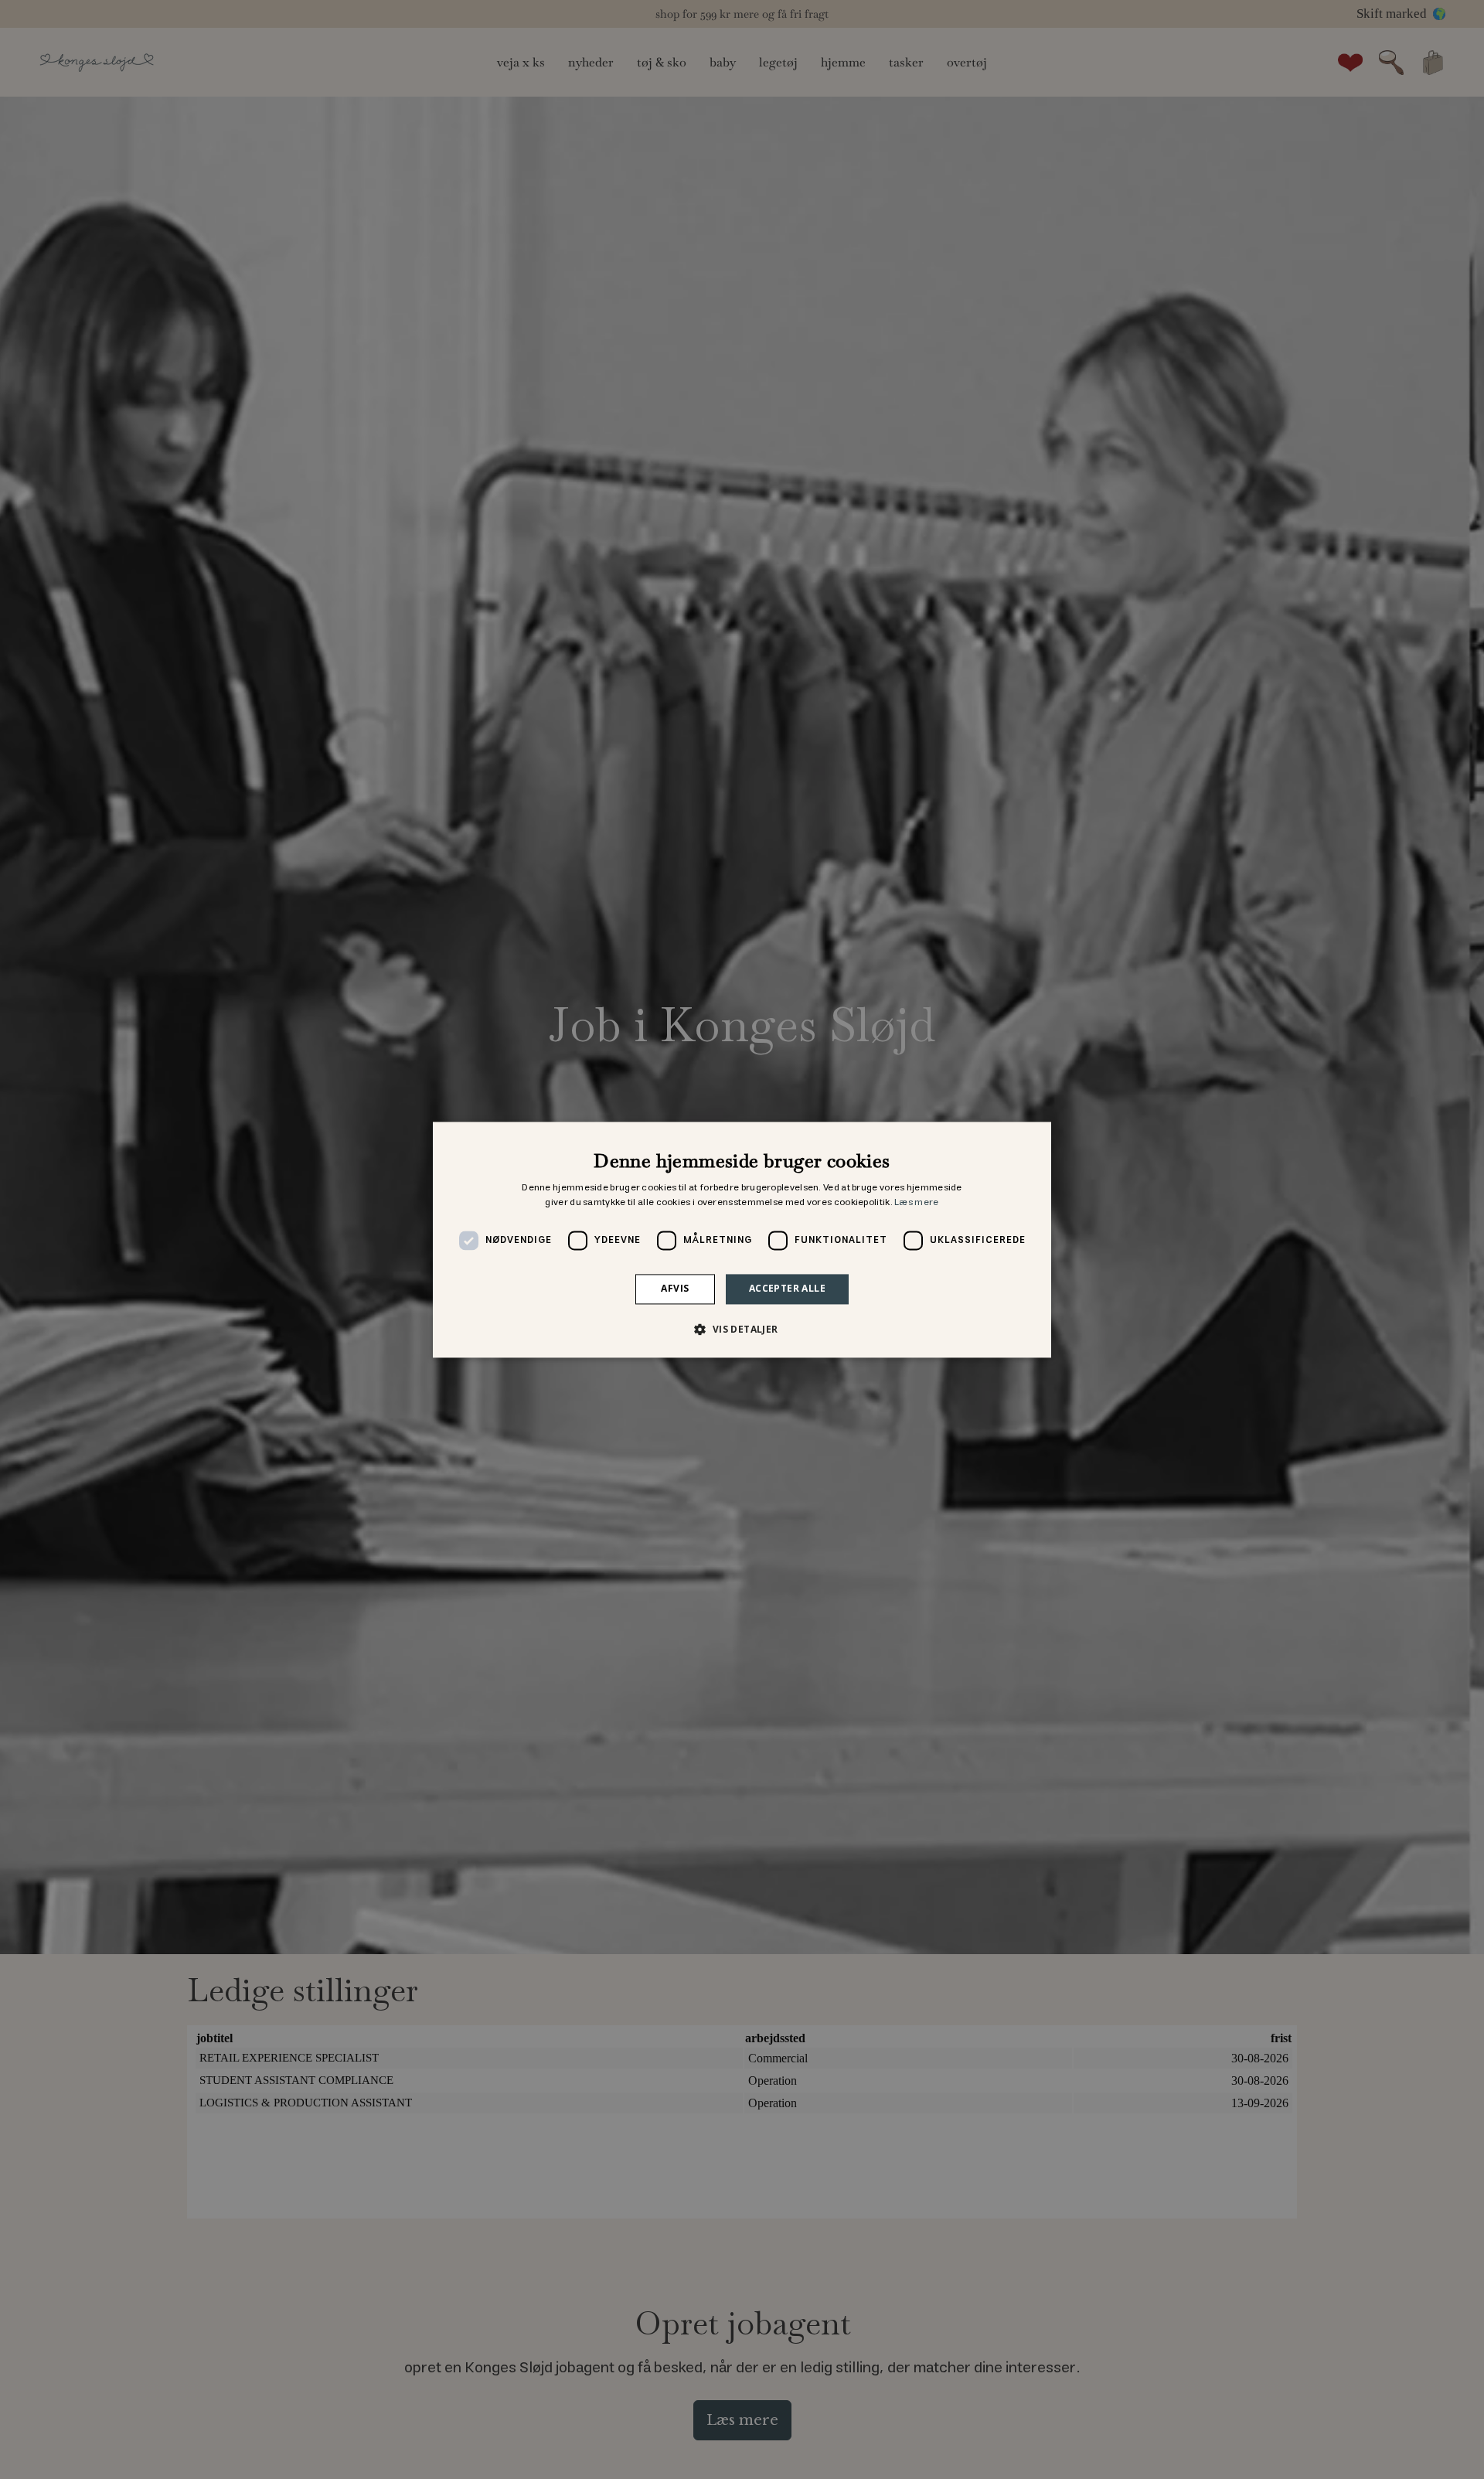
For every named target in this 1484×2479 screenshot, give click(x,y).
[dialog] (742, 1239)
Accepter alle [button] (787, 1289)
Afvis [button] (675, 1289)
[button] (742, 1329)
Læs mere (916, 1203)
